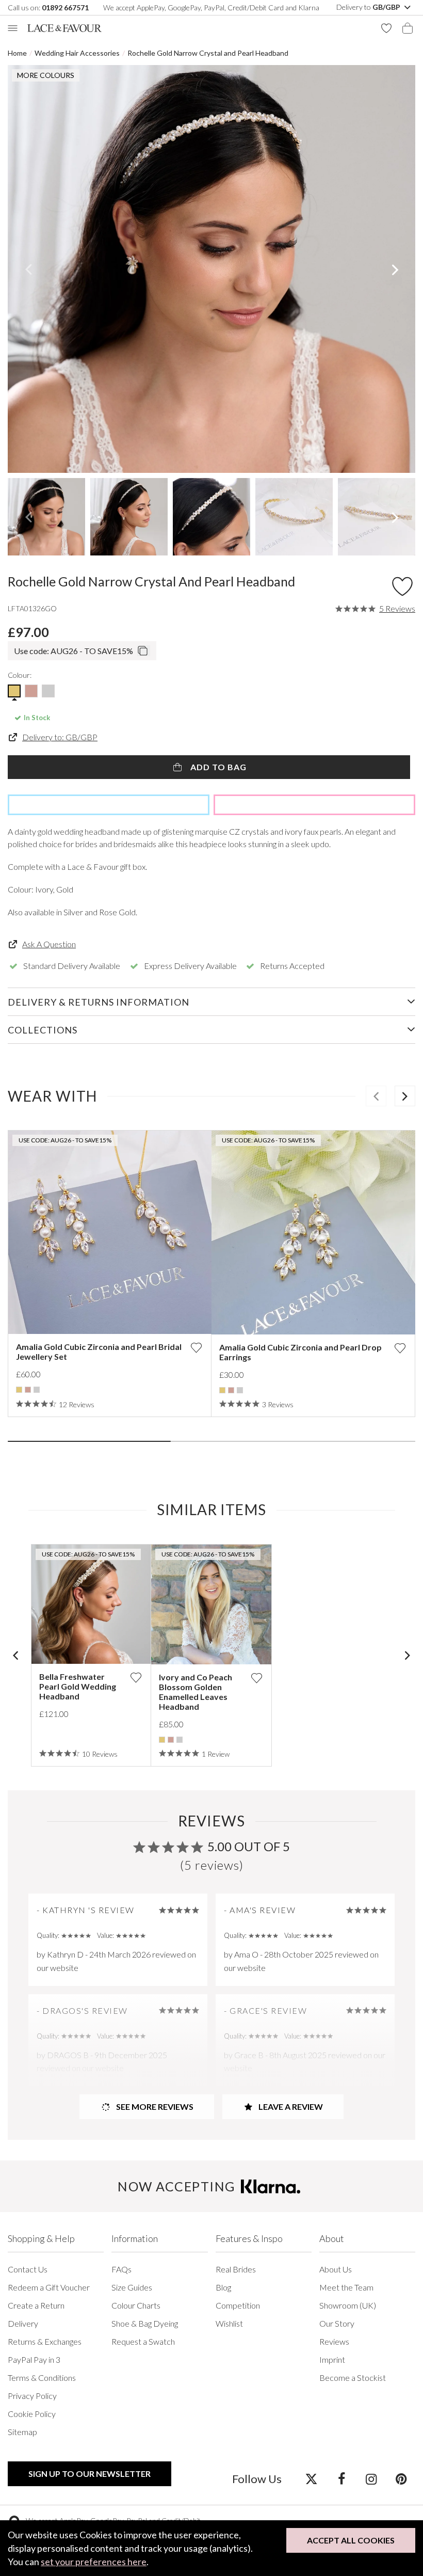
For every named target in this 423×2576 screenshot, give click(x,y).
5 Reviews (397, 609)
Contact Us (28, 2269)
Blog (223, 2287)
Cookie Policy (32, 2414)
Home (17, 53)
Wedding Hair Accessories (77, 53)
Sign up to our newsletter (90, 2474)
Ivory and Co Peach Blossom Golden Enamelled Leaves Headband (196, 1692)
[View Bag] (408, 28)
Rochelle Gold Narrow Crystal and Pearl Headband (208, 53)
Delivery (23, 2323)
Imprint (332, 2359)
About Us (336, 2269)
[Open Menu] (13, 28)
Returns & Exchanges (45, 2341)
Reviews (334, 2341)
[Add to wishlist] (196, 1348)
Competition (238, 2305)
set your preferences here (94, 2562)
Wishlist (229, 2323)
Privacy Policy (32, 2396)
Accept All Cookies (351, 2540)
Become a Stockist (353, 2378)
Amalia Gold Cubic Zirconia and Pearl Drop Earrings (300, 1352)
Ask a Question (49, 944)
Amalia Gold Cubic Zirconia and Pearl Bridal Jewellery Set (99, 1351)
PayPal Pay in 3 (34, 2359)
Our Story (337, 2323)
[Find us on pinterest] (401, 2478)
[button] (28, 269)
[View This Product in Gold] (14, 691)
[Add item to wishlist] (402, 584)
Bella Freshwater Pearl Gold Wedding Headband (78, 1686)
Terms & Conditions (42, 2378)
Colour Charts (136, 2305)
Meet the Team (346, 2287)
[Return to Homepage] (64, 28)
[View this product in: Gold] (19, 1390)
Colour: (20, 675)
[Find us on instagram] (371, 2478)
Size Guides (132, 2287)
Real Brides (236, 2269)
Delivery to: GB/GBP (60, 737)
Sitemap (22, 2432)
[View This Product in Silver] (48, 691)
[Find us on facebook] (341, 2478)
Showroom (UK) (348, 2305)
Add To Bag (217, 767)
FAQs (121, 2269)
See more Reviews (154, 2106)
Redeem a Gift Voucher (49, 2287)
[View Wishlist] (386, 28)
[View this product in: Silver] (37, 1390)
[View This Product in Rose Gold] (31, 691)
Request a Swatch (143, 2341)
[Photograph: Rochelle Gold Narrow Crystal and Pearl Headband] (211, 269)
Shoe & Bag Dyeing (145, 2323)
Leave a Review (290, 2106)
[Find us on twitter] (311, 2478)
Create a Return (36, 2305)
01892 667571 (65, 7)
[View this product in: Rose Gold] (28, 1390)
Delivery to (369, 7)
